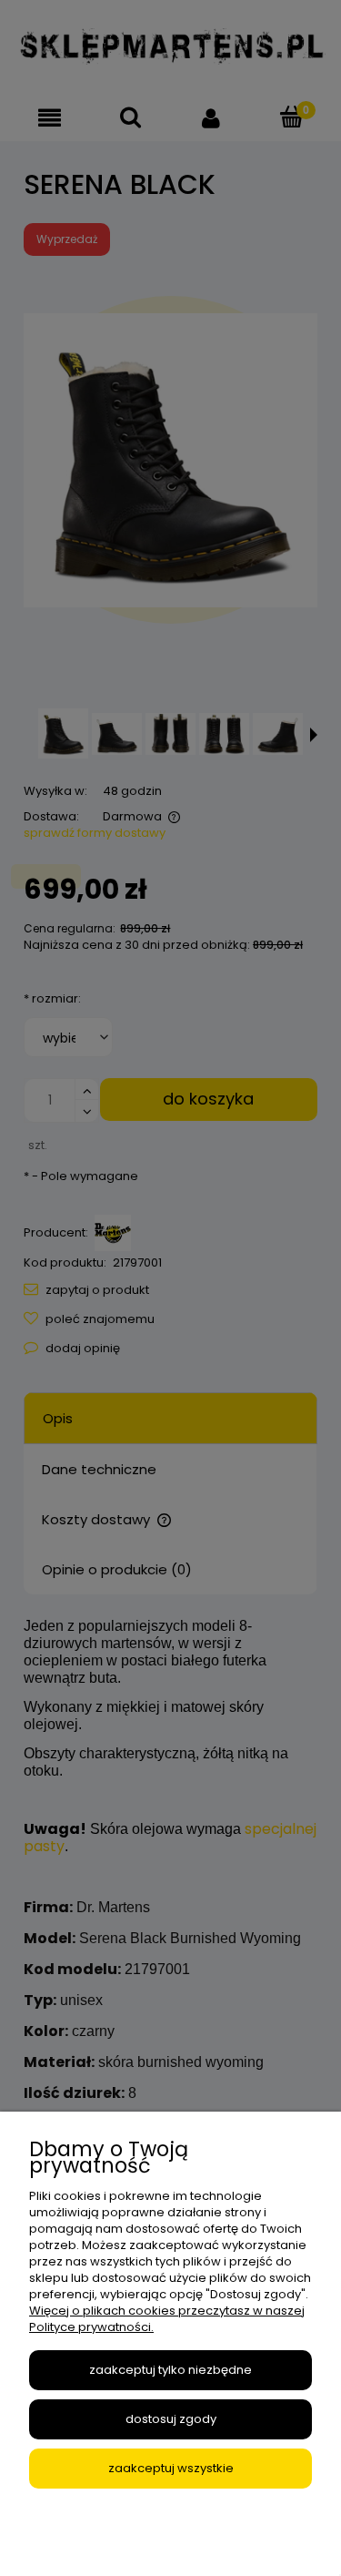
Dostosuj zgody (171, 2419)
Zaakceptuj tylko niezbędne (170, 2370)
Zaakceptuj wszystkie (171, 2468)
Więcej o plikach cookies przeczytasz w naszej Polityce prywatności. (167, 2319)
